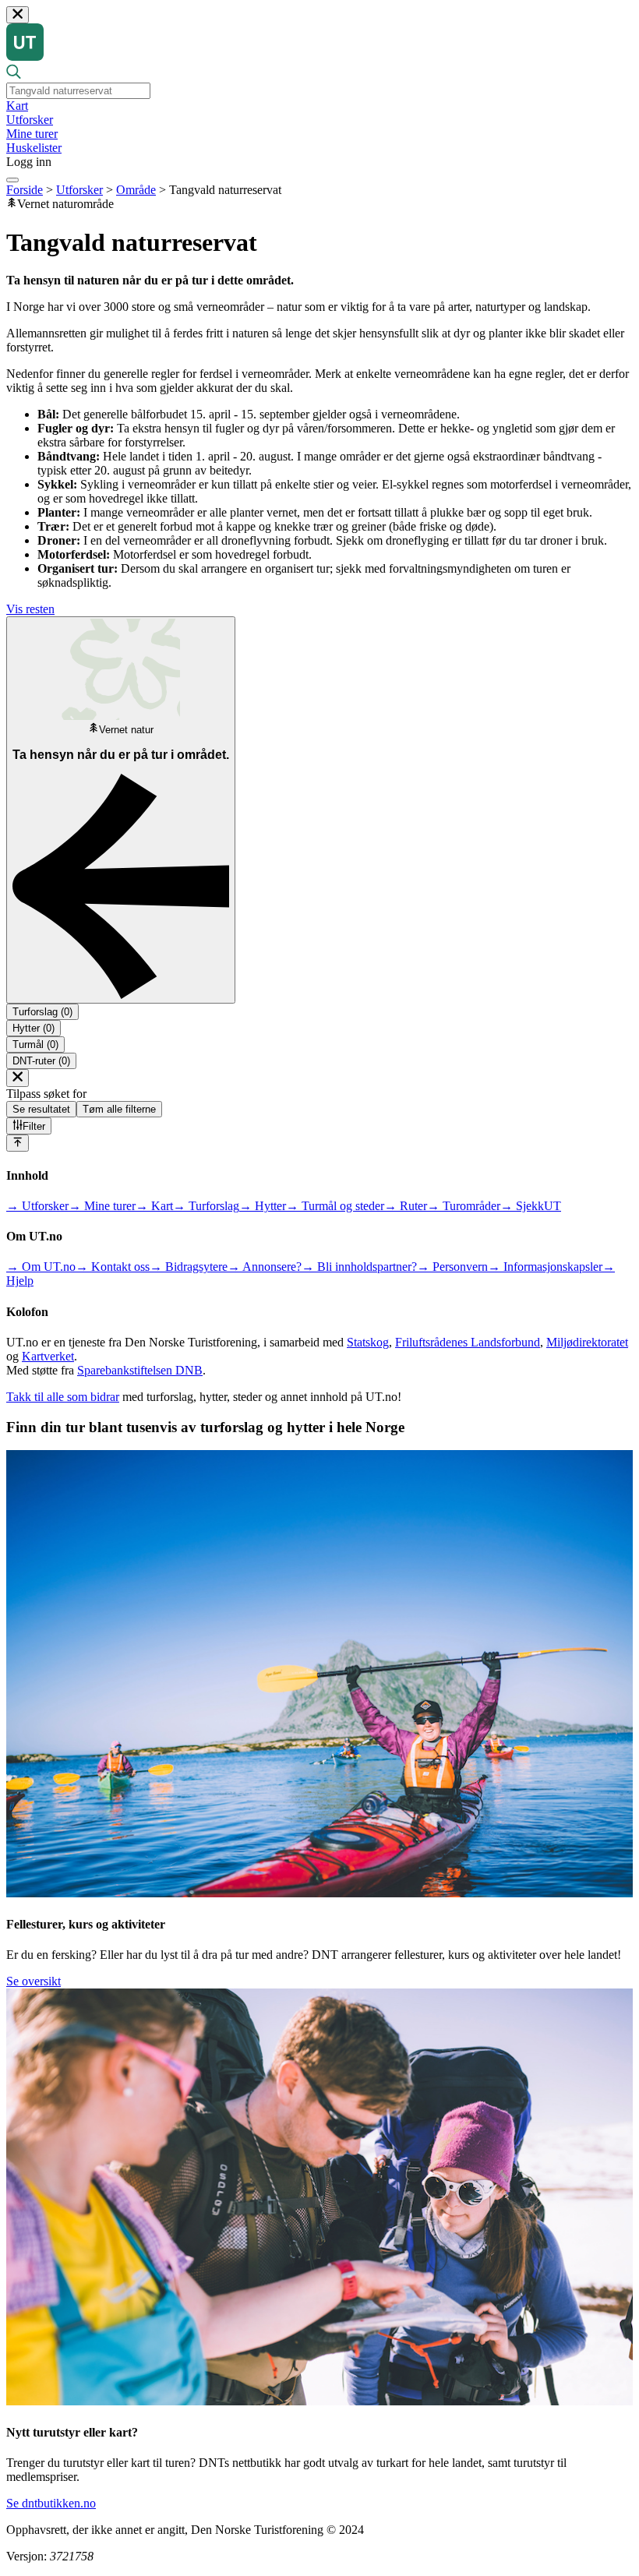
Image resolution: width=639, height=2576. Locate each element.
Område (136, 190)
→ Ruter (406, 1206)
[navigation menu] (12, 180)
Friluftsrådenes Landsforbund (468, 1342)
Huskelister (34, 148)
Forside (25, 190)
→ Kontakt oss (113, 1267)
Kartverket (48, 1356)
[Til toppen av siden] (18, 1143)
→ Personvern (452, 1267)
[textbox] (78, 91)
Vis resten (30, 609)
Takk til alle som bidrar (63, 1397)
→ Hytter (263, 1206)
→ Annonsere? (265, 1267)
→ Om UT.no (41, 1267)
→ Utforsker (37, 1206)
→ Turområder (464, 1206)
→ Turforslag (206, 1206)
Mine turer (32, 134)
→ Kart (154, 1206)
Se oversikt (34, 1981)
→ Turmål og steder (335, 1206)
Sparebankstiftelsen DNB (140, 1370)
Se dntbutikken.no (51, 2503)
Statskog (368, 1342)
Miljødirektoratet (587, 1342)
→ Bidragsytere (189, 1267)
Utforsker (30, 120)
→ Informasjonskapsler (545, 1267)
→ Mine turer (102, 1206)
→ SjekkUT (531, 1206)
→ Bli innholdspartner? (359, 1267)
